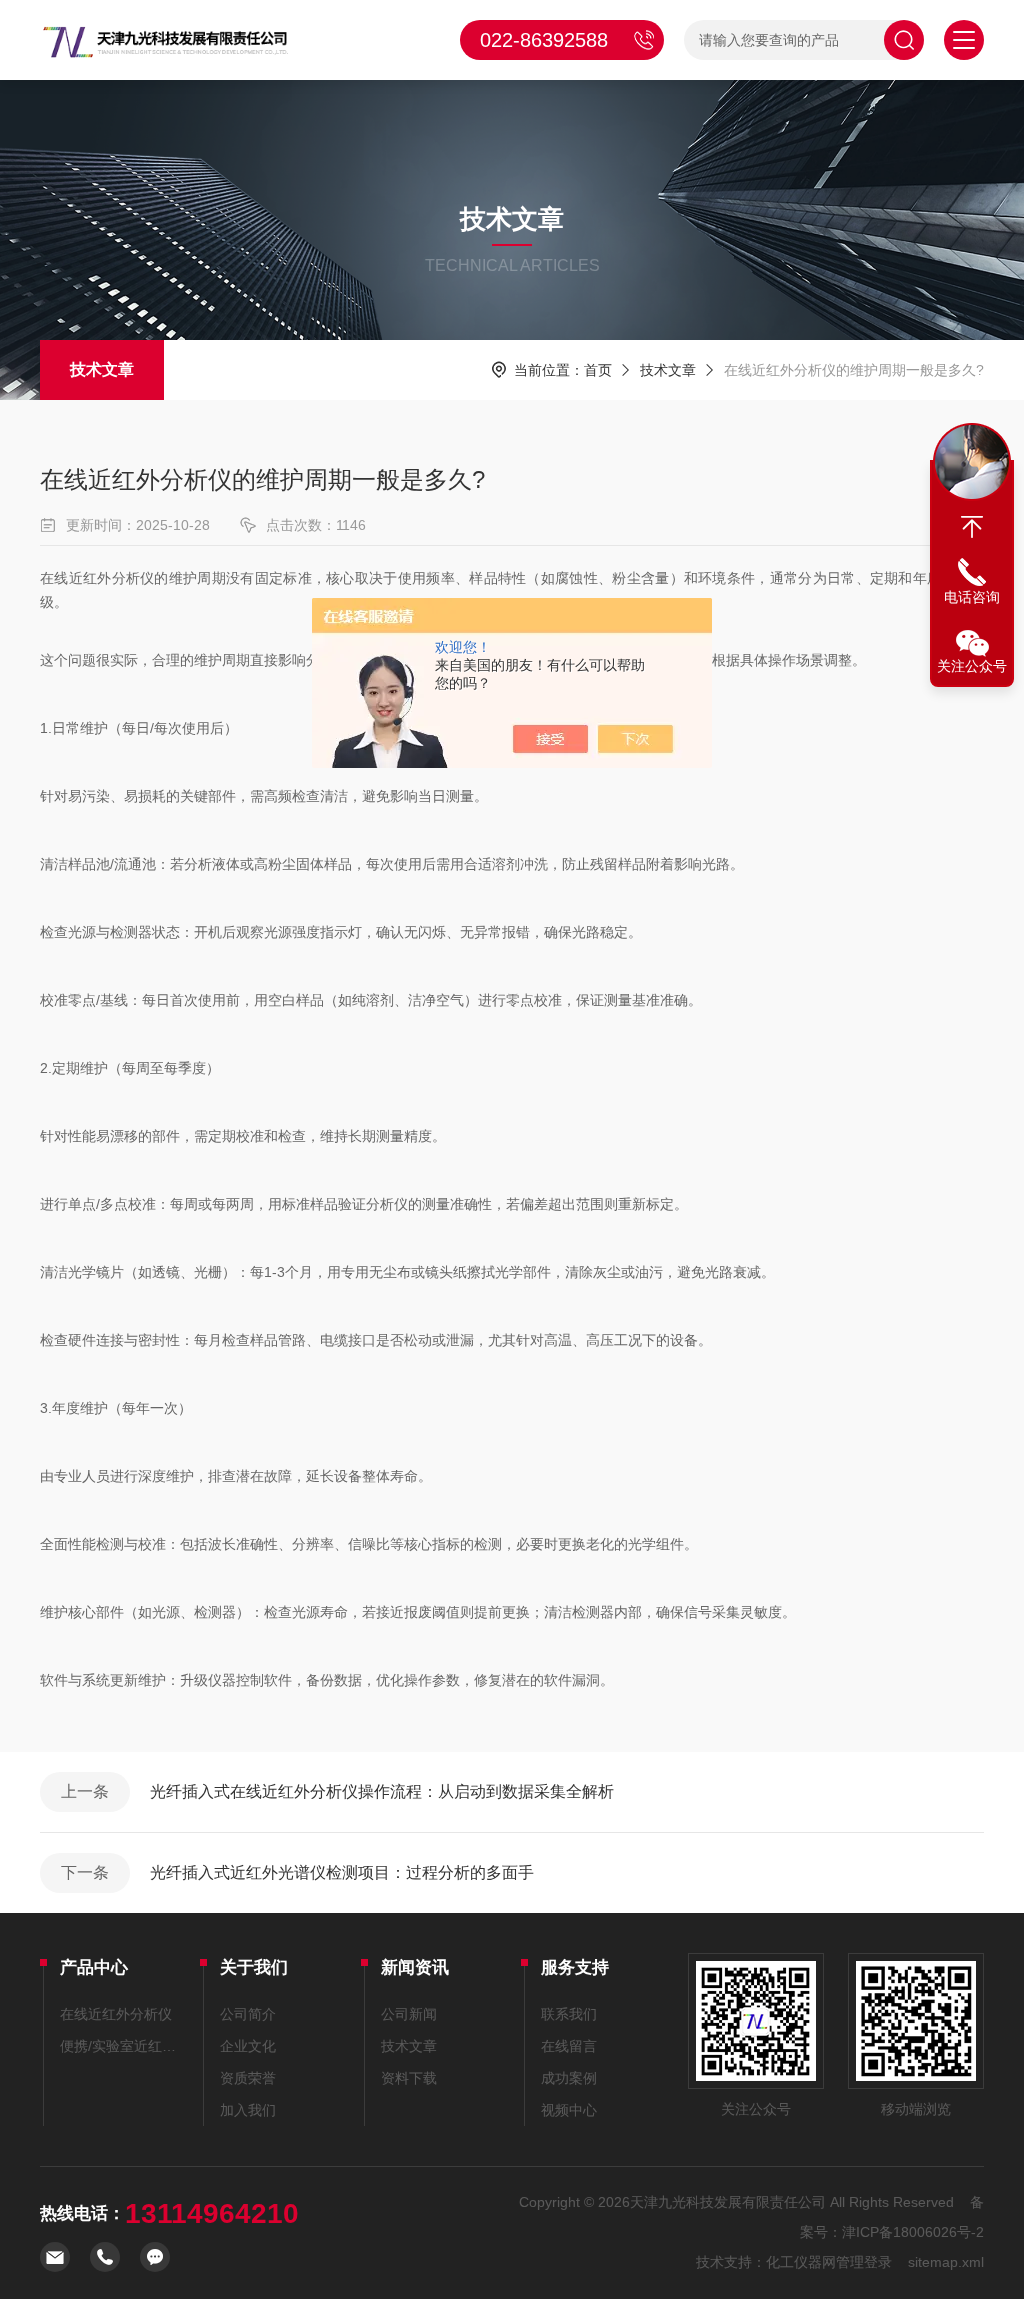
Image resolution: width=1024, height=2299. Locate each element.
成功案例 (569, 2078)
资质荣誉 (248, 2078)
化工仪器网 (801, 2262)
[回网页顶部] (972, 527)
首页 (598, 370)
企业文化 (248, 2046)
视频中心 (569, 2110)
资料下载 (409, 2078)
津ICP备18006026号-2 (913, 2232)
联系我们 (569, 2014)
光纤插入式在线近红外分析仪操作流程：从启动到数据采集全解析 (382, 1791)
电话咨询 (972, 597)
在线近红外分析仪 (116, 2014)
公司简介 (248, 2014)
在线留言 (569, 2046)
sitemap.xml (946, 2262)
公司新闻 (409, 2014)
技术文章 (102, 369)
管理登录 (864, 2262)
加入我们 (248, 2110)
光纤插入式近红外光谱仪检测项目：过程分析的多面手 (342, 1872)
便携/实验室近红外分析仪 (120, 2046)
